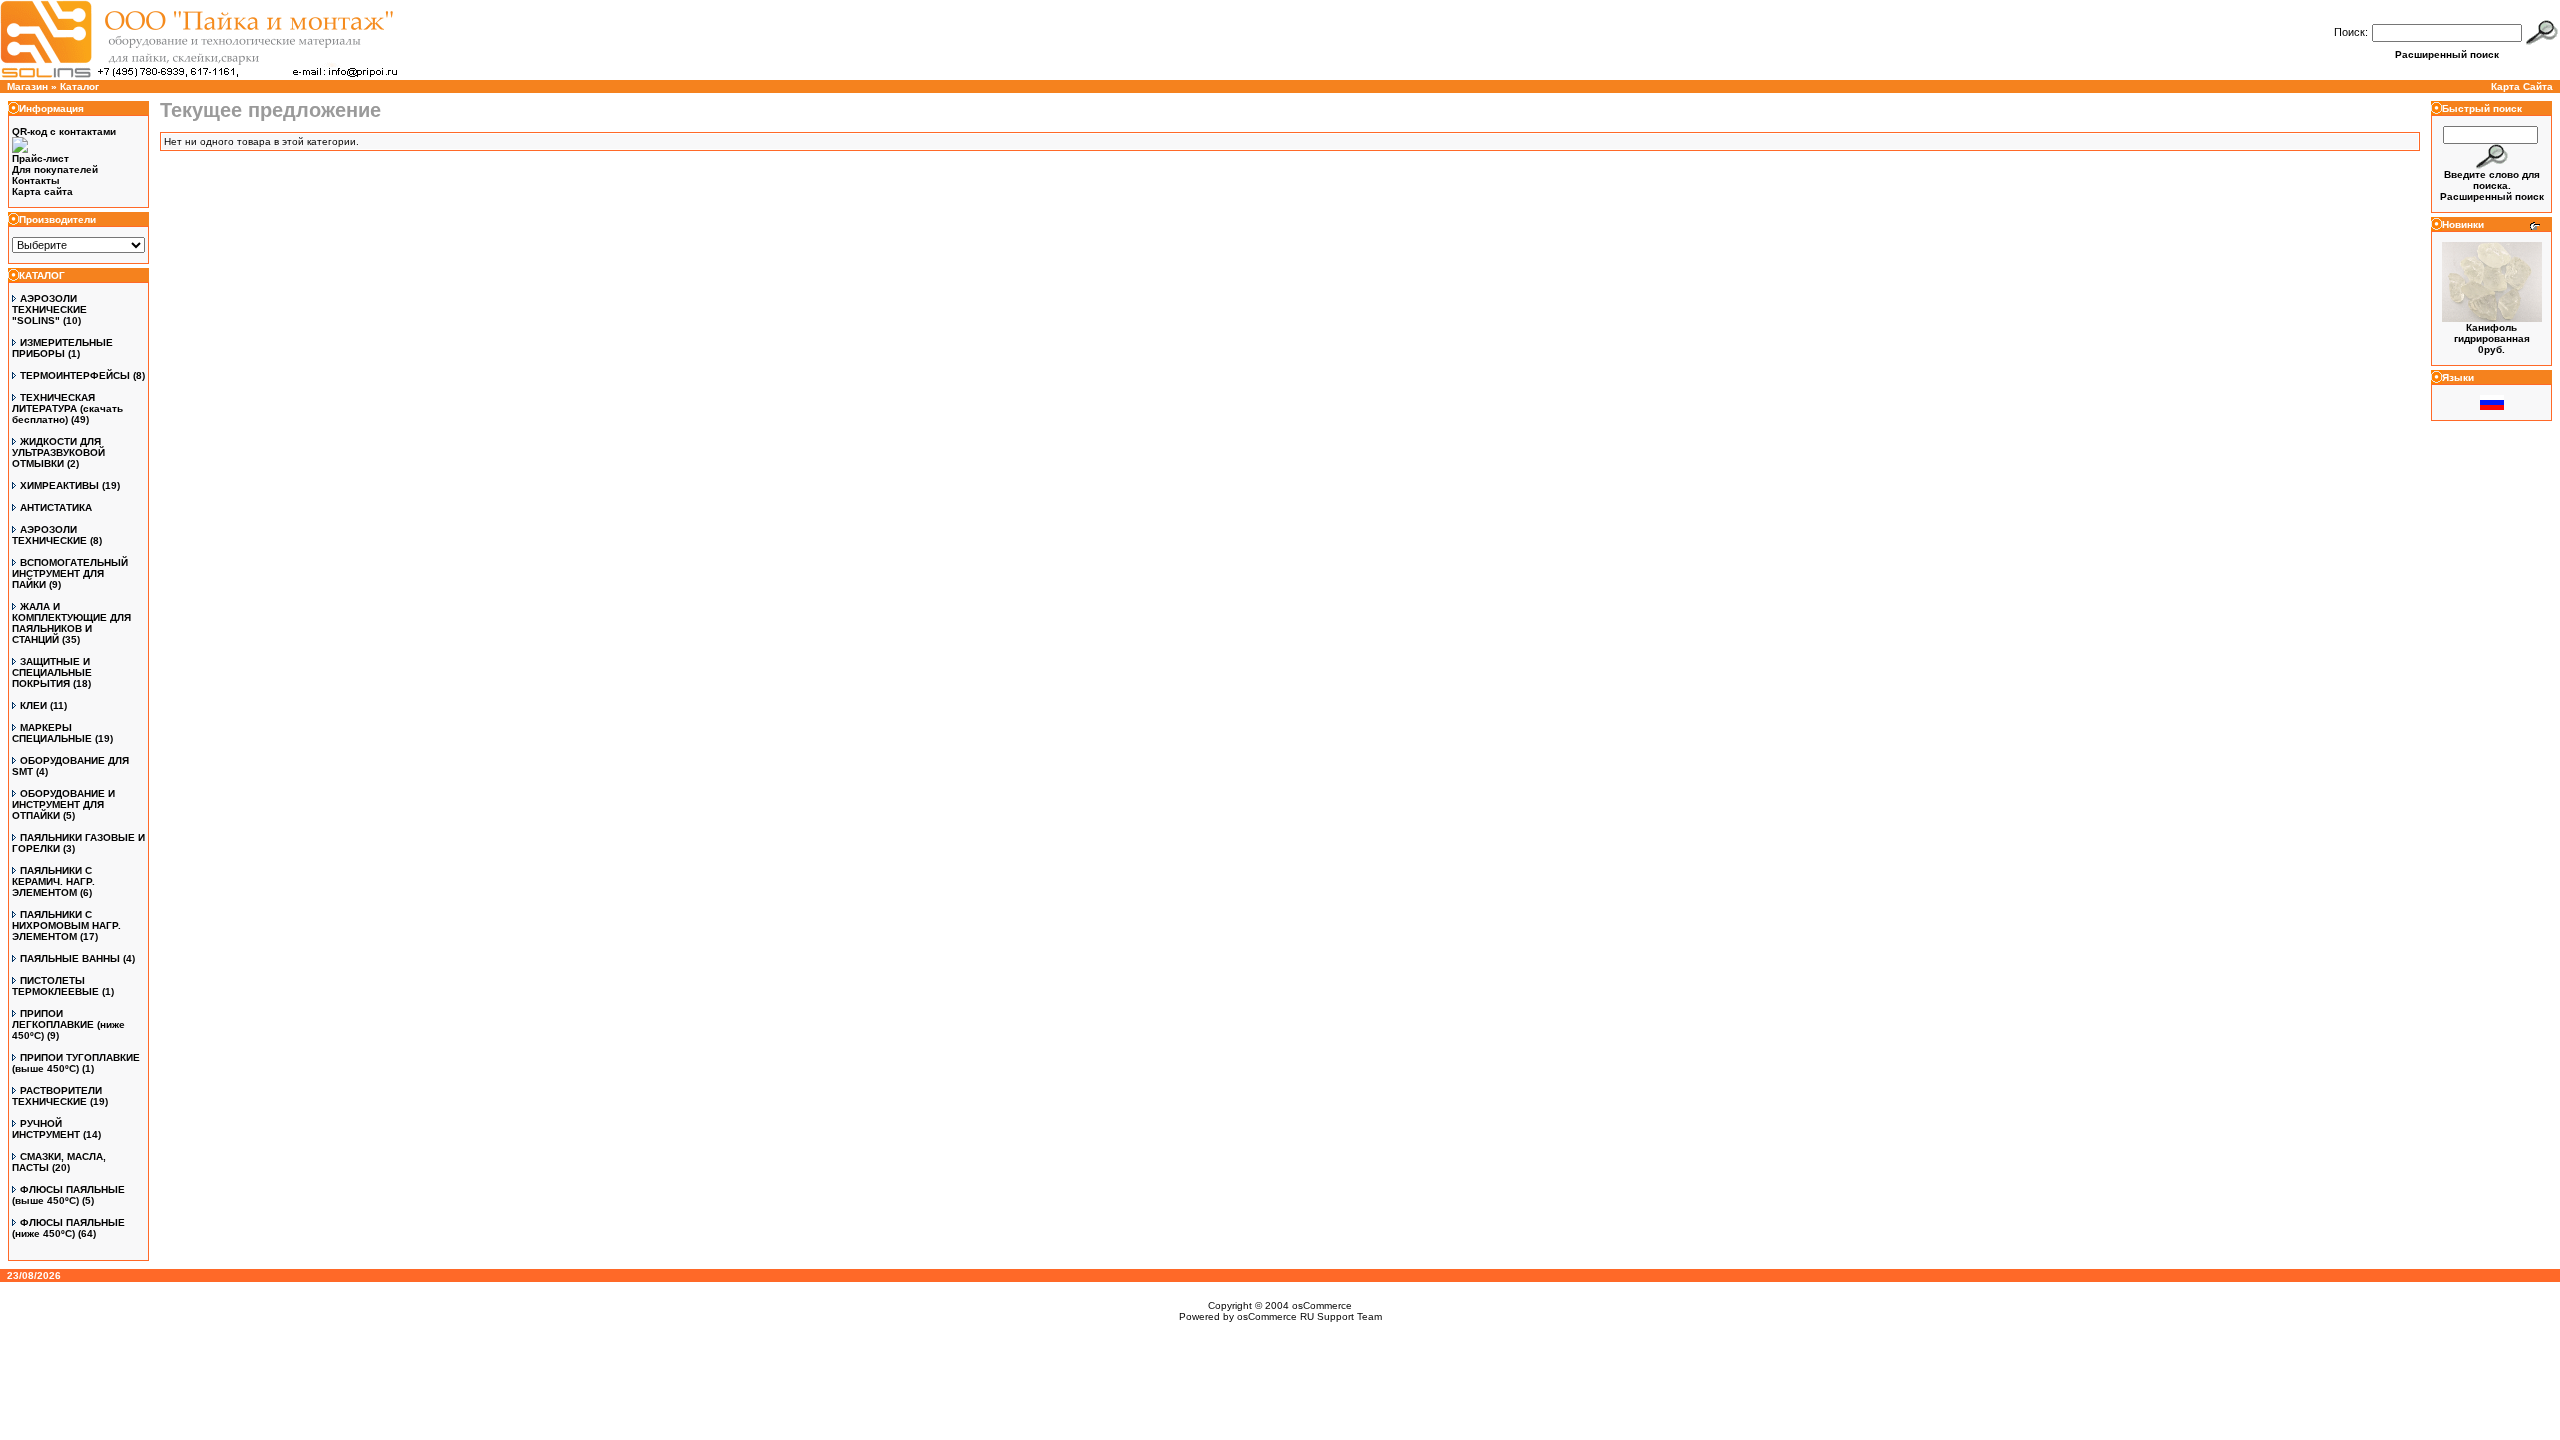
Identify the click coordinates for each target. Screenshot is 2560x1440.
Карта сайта (42, 191)
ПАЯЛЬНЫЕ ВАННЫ (70, 958)
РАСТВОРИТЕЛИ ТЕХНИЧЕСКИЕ (57, 1096)
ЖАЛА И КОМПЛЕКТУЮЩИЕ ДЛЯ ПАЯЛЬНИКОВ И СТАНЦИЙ (71, 623)
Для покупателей (55, 169)
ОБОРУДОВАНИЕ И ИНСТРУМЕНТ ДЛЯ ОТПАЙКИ (63, 804)
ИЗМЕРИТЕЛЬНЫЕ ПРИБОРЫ (62, 348)
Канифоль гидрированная (2492, 333)
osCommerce (1322, 1305)
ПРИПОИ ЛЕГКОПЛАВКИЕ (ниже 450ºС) (68, 1024)
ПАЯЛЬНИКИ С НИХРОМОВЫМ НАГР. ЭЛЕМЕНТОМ (66, 925)
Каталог (79, 86)
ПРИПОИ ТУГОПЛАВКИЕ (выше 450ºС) (76, 1063)
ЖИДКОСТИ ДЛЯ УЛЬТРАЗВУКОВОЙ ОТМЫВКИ (58, 452)
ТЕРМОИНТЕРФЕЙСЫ (75, 375)
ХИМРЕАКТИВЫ (59, 485)
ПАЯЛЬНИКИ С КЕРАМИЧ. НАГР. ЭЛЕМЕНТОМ (53, 881)
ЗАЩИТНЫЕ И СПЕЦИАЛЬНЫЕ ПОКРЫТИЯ (52, 672)
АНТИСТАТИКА (56, 507)
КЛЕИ (33, 705)
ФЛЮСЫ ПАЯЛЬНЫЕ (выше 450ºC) (68, 1195)
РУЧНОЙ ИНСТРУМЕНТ (46, 1129)
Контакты (36, 180)
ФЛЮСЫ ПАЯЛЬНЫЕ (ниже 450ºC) (68, 1228)
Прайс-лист (40, 158)
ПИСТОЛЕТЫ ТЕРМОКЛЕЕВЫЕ (55, 986)
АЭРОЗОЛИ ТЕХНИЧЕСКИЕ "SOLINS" (49, 309)
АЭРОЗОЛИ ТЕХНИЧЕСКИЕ (49, 535)
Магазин (27, 86)
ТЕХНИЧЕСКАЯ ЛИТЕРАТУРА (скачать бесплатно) (67, 408)
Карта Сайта (2522, 86)
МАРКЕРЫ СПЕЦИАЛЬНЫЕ (52, 733)
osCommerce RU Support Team (1309, 1316)
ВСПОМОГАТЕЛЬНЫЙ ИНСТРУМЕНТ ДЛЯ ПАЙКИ (70, 573)
